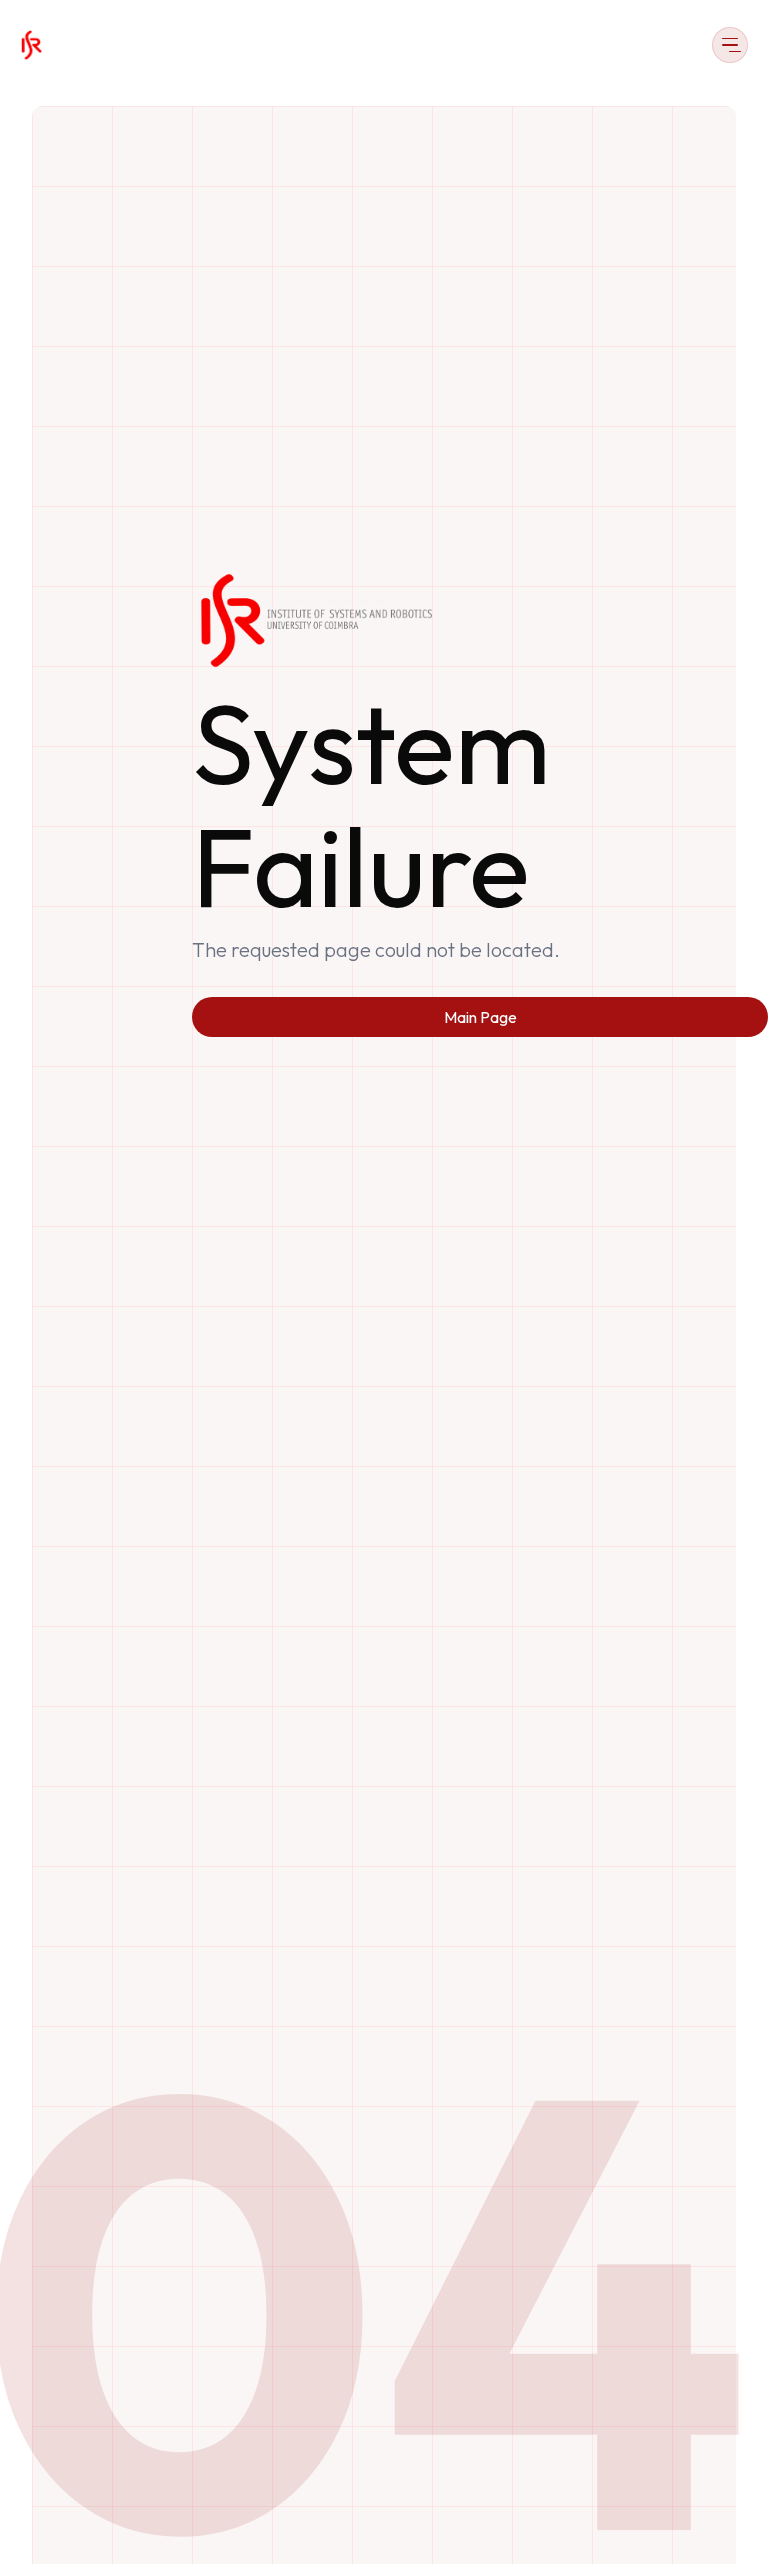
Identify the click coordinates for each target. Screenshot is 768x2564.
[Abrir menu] (730, 45)
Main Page (480, 1017)
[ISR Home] (31, 45)
